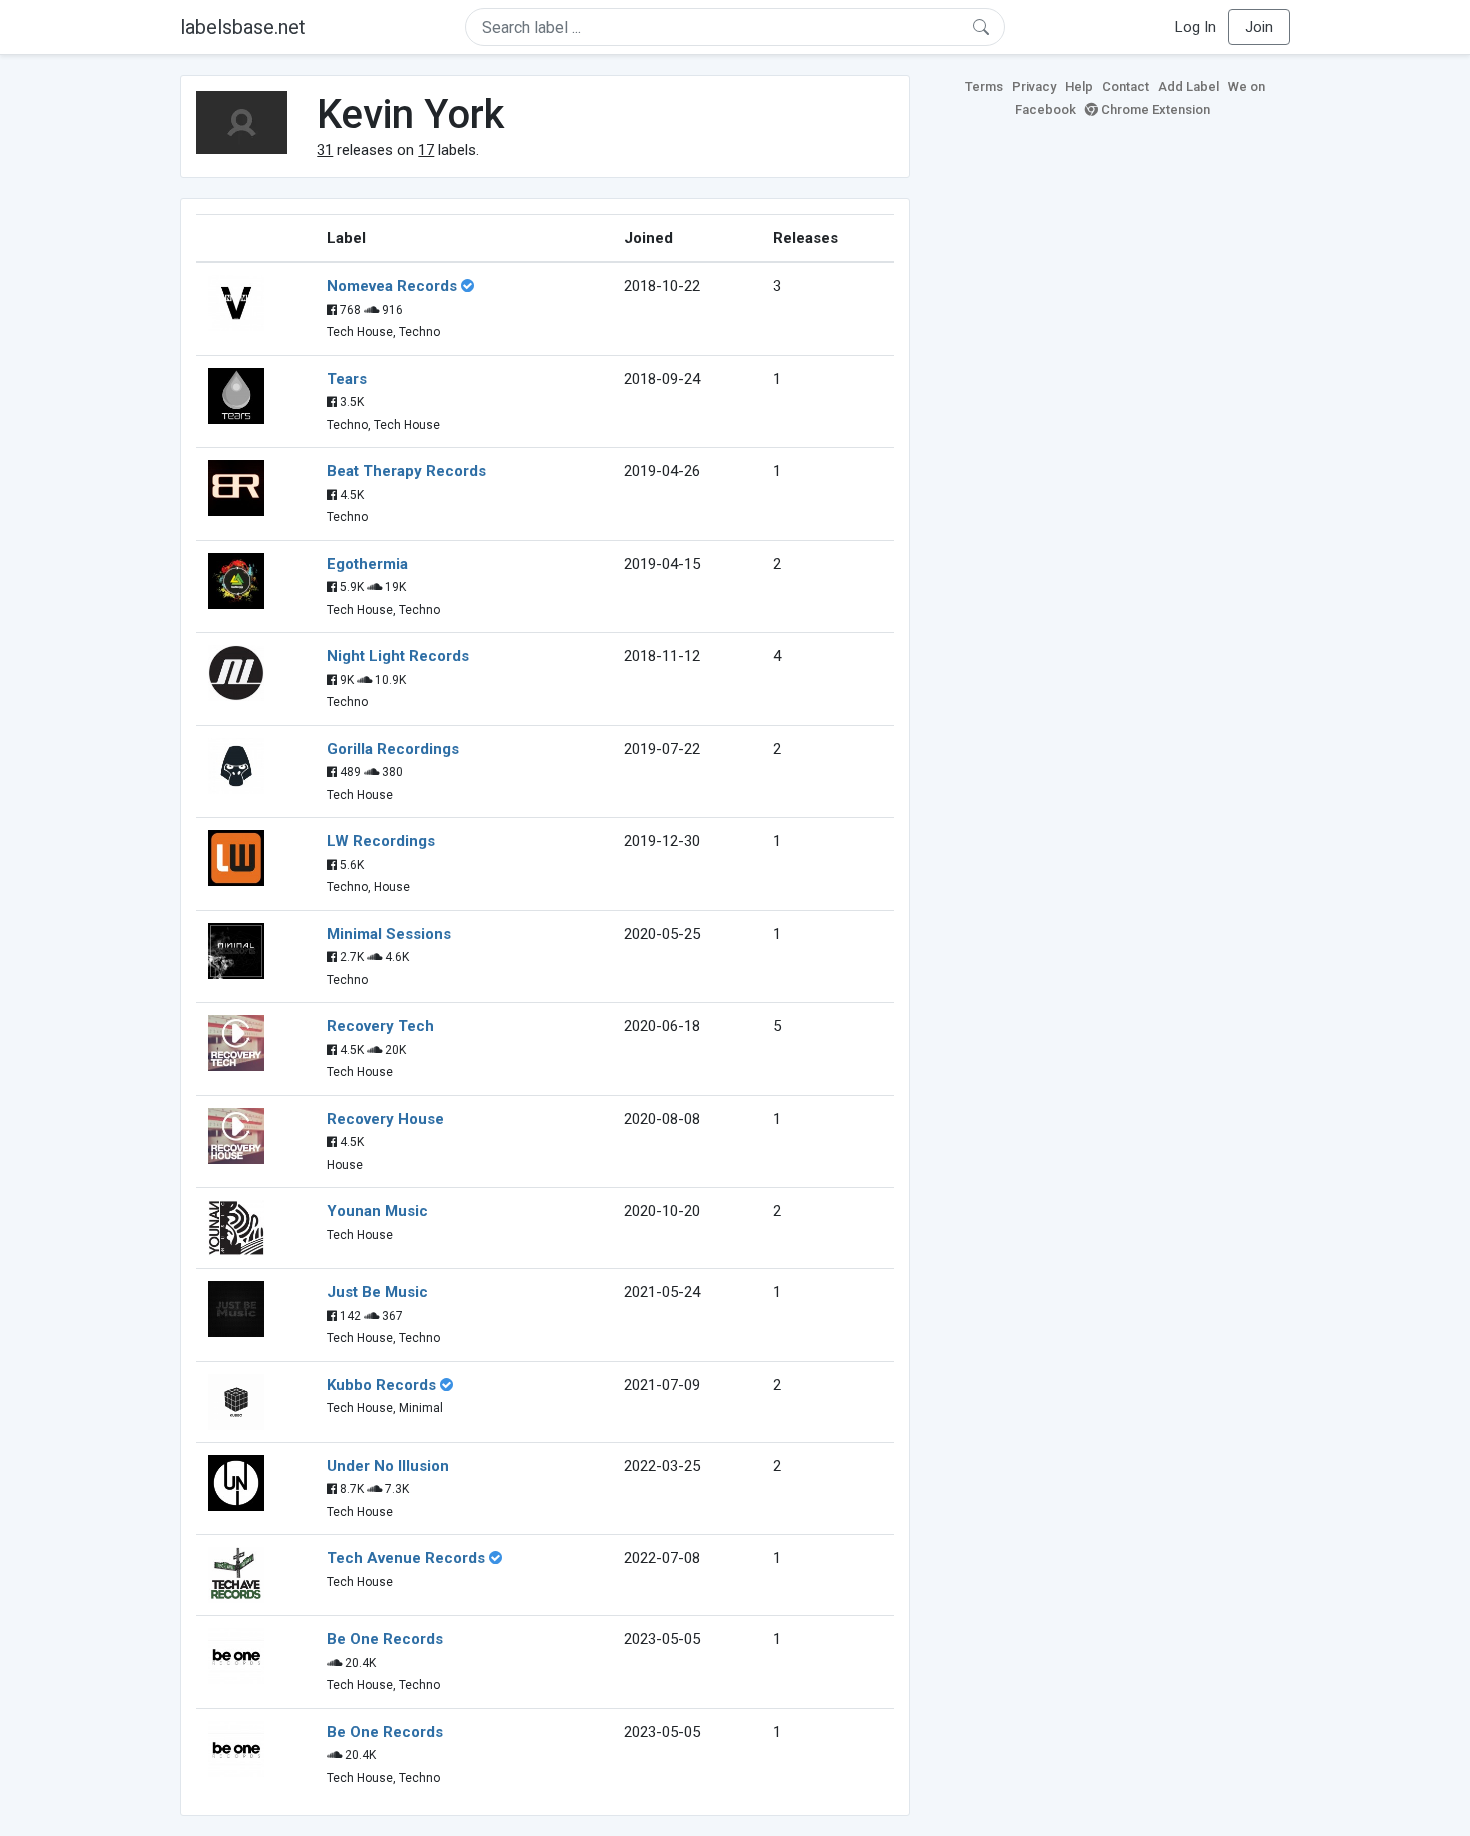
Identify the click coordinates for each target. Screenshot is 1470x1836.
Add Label (1188, 86)
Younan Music (377, 1211)
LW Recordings (381, 841)
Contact (1125, 86)
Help (1079, 86)
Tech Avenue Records (406, 1558)
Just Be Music (377, 1292)
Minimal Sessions (389, 934)
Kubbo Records (381, 1385)
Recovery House (385, 1119)
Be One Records (385, 1639)
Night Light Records (398, 656)
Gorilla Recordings (393, 749)
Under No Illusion (388, 1466)
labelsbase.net (243, 27)
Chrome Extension (1154, 109)
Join (1259, 27)
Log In (1195, 27)
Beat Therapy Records (406, 471)
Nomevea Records (392, 286)
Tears (347, 379)
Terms (984, 86)
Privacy (1034, 86)
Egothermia (367, 564)
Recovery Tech (380, 1026)
